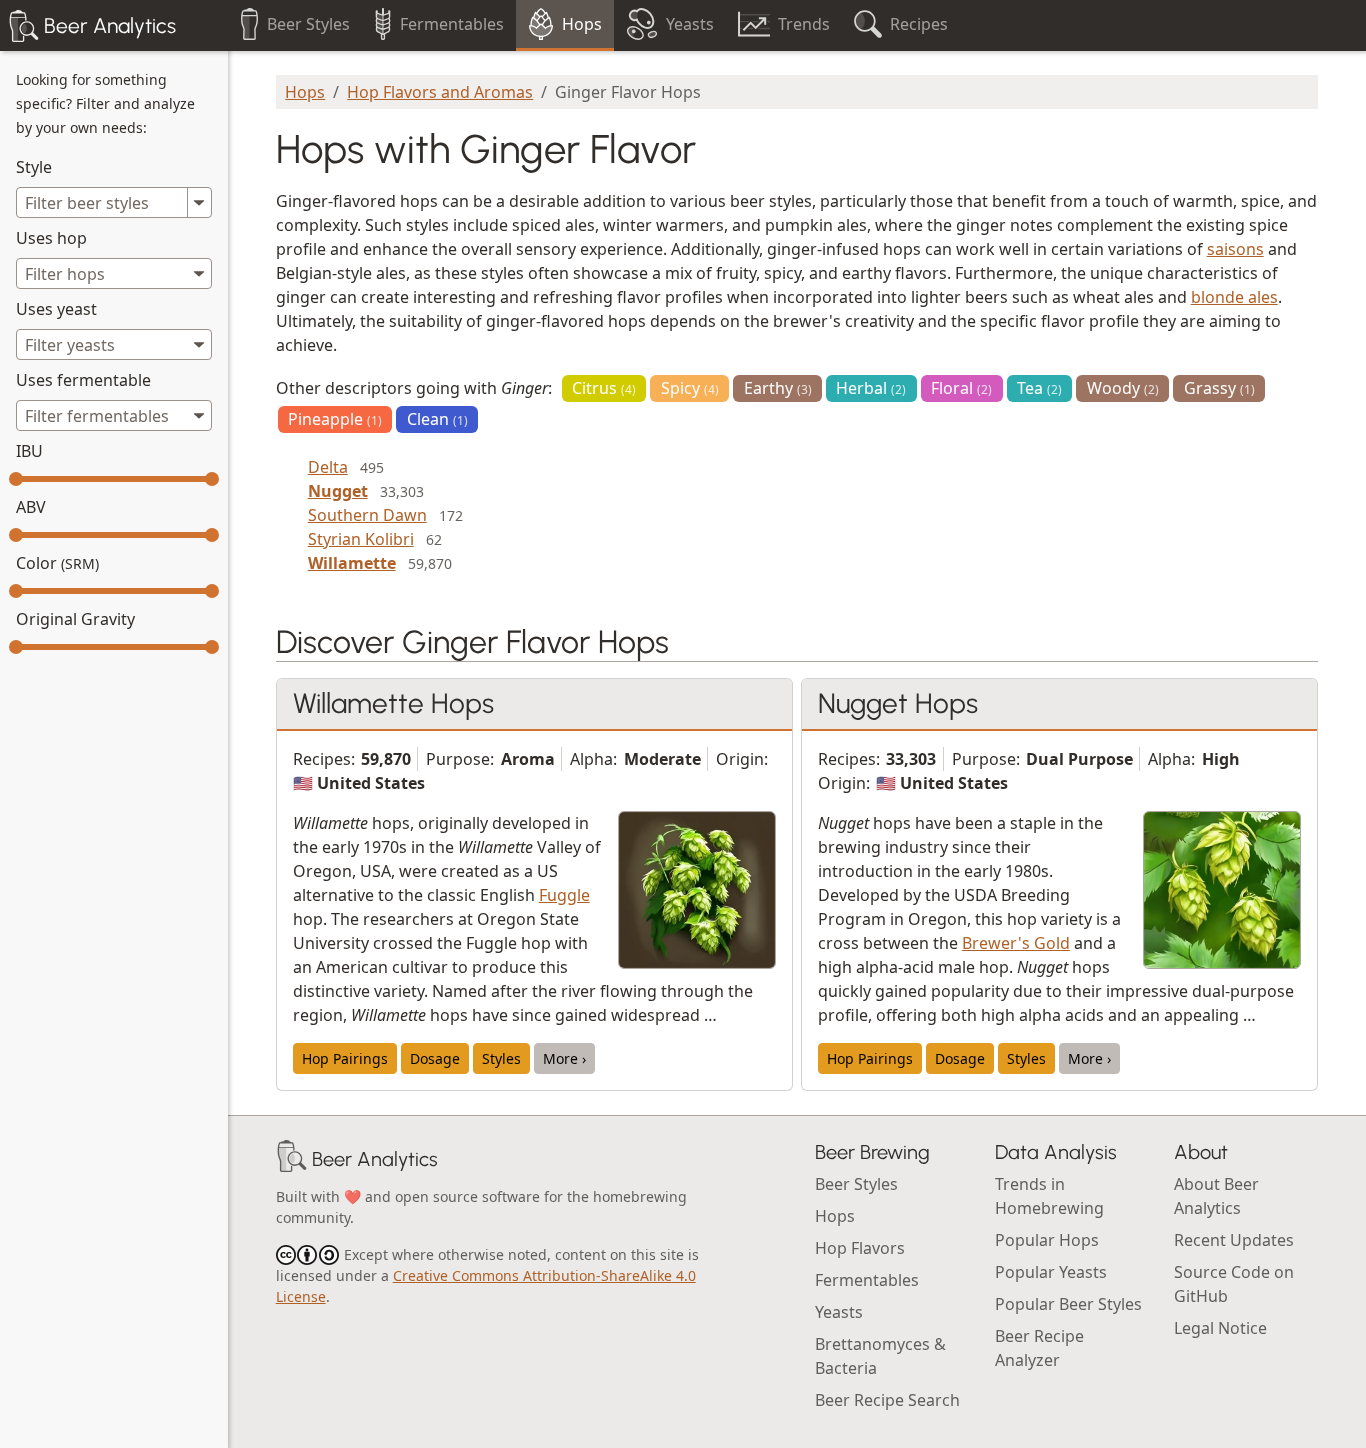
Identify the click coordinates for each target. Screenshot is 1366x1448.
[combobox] (114, 273)
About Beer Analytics (1216, 1196)
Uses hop (51, 238)
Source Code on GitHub (1234, 1284)
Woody (1123, 388)
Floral (961, 388)
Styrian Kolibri (361, 539)
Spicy (690, 388)
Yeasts (839, 1312)
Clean (437, 419)
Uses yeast (56, 309)
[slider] (16, 479)
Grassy (1219, 388)
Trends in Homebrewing (1049, 1196)
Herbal (871, 388)
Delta (328, 467)
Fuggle (564, 895)
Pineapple (335, 419)
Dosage (435, 1058)
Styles (501, 1058)
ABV (31, 507)
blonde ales (1234, 297)
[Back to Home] (292, 1159)
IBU (29, 451)
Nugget (338, 491)
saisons (1235, 249)
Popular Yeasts (1051, 1272)
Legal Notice (1220, 1328)
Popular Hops (1047, 1240)
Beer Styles (856, 1184)
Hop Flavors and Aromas (440, 92)
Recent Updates (1234, 1240)
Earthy (778, 388)
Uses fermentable (83, 380)
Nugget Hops (898, 703)
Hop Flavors (860, 1248)
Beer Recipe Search (887, 1400)
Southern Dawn (367, 515)
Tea (1039, 388)
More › (564, 1058)
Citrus (604, 388)
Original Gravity (75, 619)
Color (57, 563)
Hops (305, 92)
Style (34, 167)
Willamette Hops (393, 703)
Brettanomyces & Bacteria (880, 1356)
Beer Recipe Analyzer (1039, 1348)
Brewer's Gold (1016, 943)
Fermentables (867, 1280)
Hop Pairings (345, 1058)
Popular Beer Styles (1068, 1304)
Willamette (352, 563)
